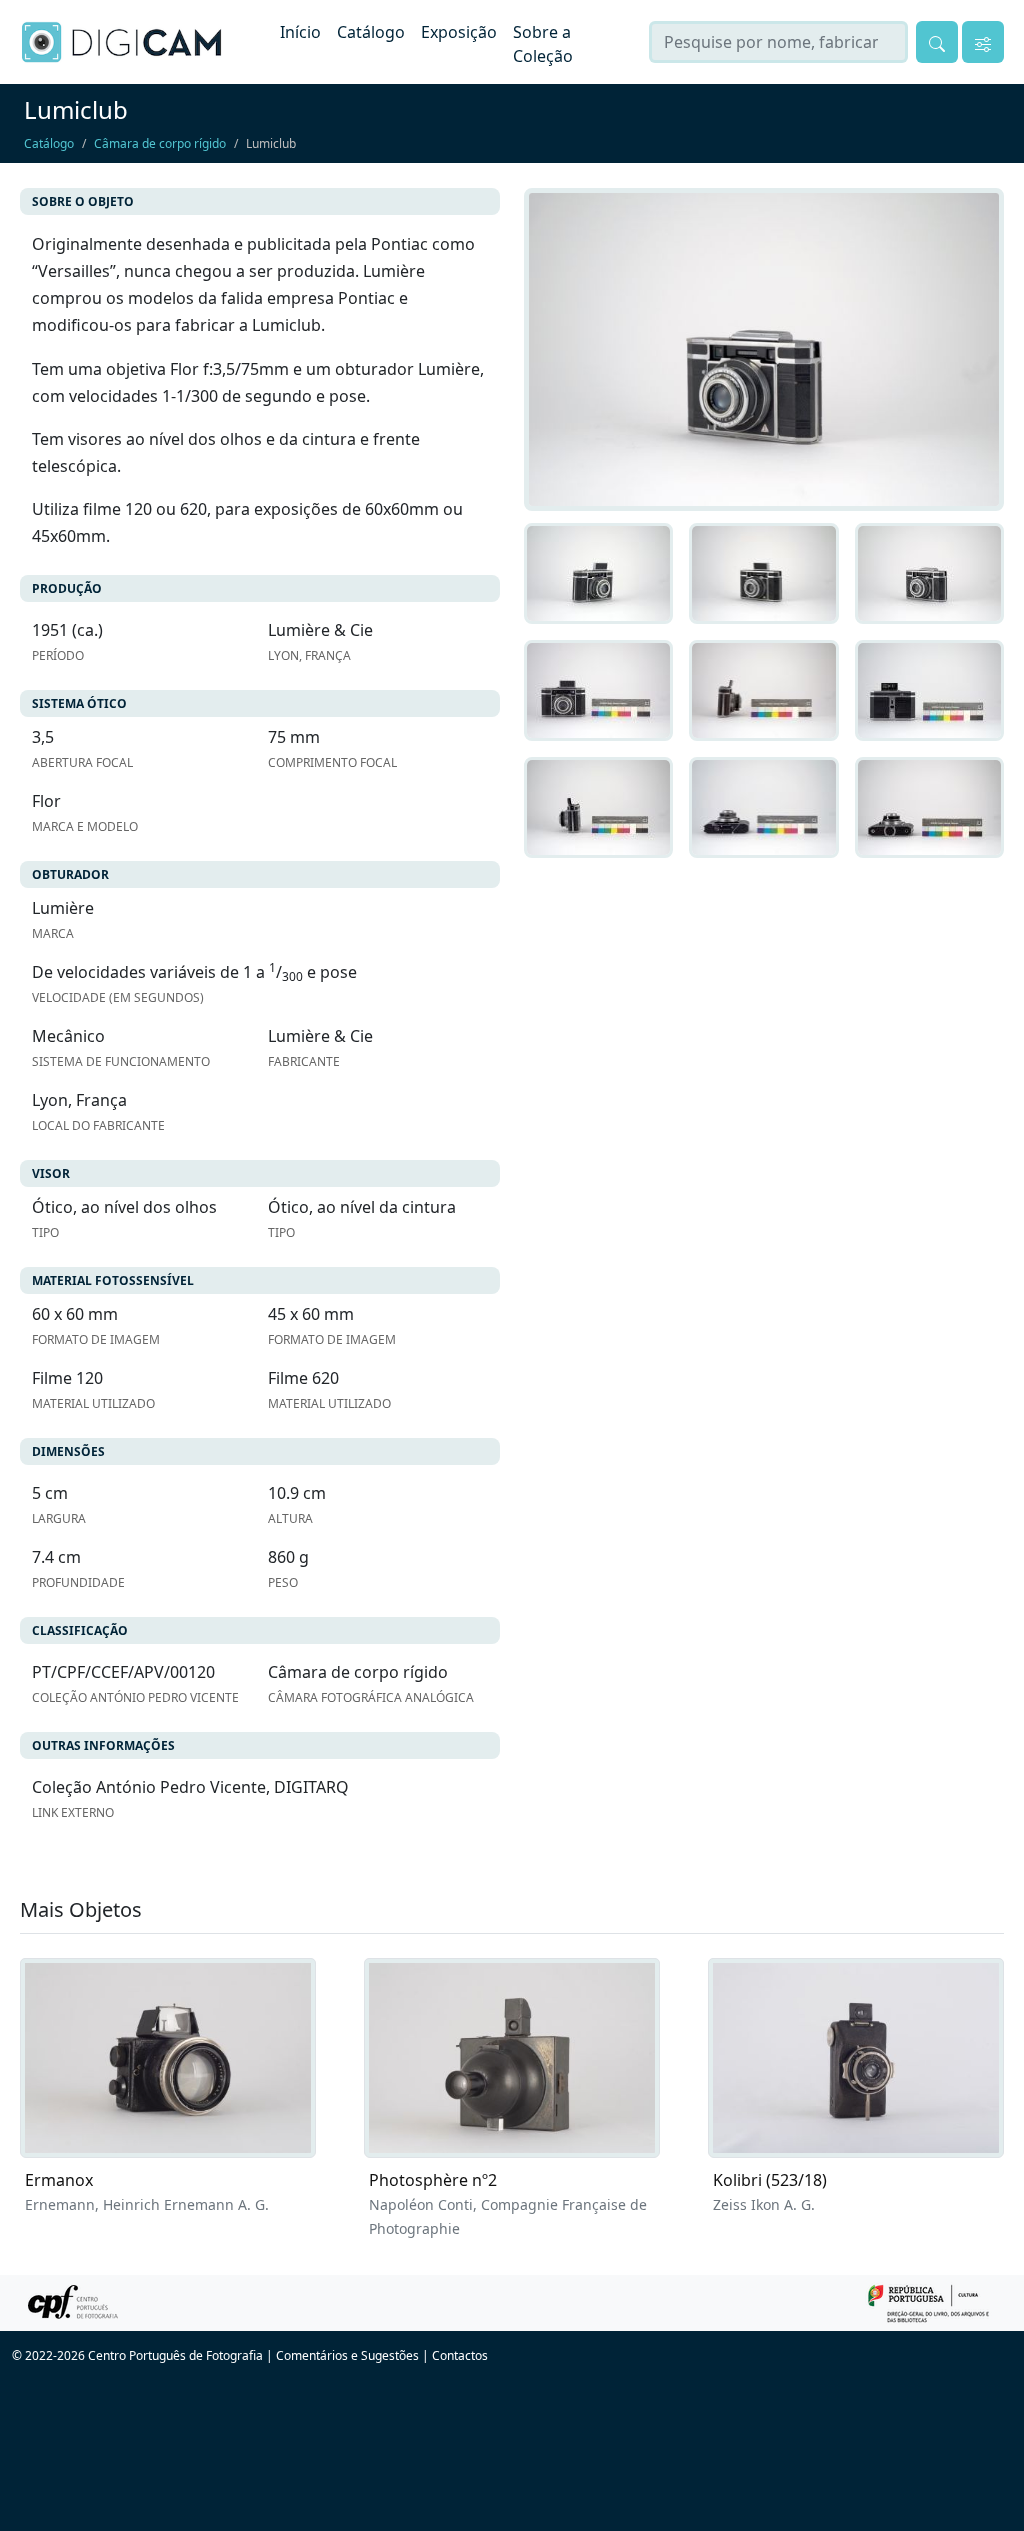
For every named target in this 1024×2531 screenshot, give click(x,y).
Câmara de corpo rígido (160, 143)
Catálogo (371, 32)
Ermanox (59, 2180)
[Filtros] (983, 42)
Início (300, 32)
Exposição (459, 32)
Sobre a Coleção (543, 44)
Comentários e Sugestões (347, 2355)
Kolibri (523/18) (770, 2180)
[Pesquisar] (937, 42)
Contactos (460, 2355)
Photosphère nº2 (433, 2180)
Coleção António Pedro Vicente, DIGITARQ (190, 1787)
